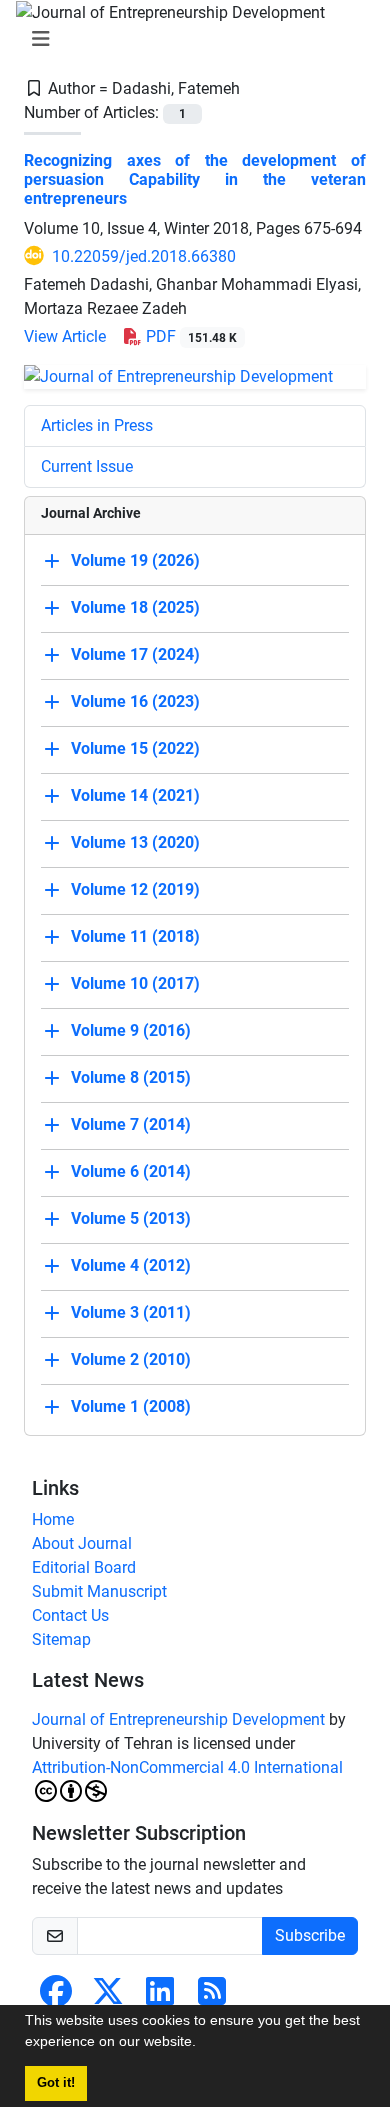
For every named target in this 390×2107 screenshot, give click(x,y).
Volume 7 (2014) (131, 1124)
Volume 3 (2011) (131, 1312)
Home (53, 1519)
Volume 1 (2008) (131, 1406)
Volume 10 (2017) (135, 983)
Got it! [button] (56, 2083)
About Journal (82, 1543)
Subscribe (310, 1935)
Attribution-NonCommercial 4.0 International (187, 1767)
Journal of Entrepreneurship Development (178, 1719)
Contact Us (70, 1615)
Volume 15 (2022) (135, 748)
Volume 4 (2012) (131, 1265)
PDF (189, 336)
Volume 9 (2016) (131, 1030)
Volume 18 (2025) (135, 607)
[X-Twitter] (108, 1997)
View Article (65, 336)
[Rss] (212, 1997)
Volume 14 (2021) (135, 795)
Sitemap (61, 1639)
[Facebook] (56, 1997)
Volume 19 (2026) (135, 560)
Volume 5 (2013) (131, 1218)
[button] (203, 2044)
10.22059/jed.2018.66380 (144, 256)
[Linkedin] (160, 1997)
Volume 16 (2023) (135, 701)
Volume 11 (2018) (135, 936)
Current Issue (87, 466)
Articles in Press (97, 425)
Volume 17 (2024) (135, 654)
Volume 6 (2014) (131, 1171)
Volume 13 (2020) (135, 842)
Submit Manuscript (99, 1591)
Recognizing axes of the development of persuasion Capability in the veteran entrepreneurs (195, 179)
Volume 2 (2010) (131, 1359)
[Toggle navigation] (189, 39)
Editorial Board (84, 1567)
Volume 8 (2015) (131, 1077)
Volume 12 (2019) (135, 889)
